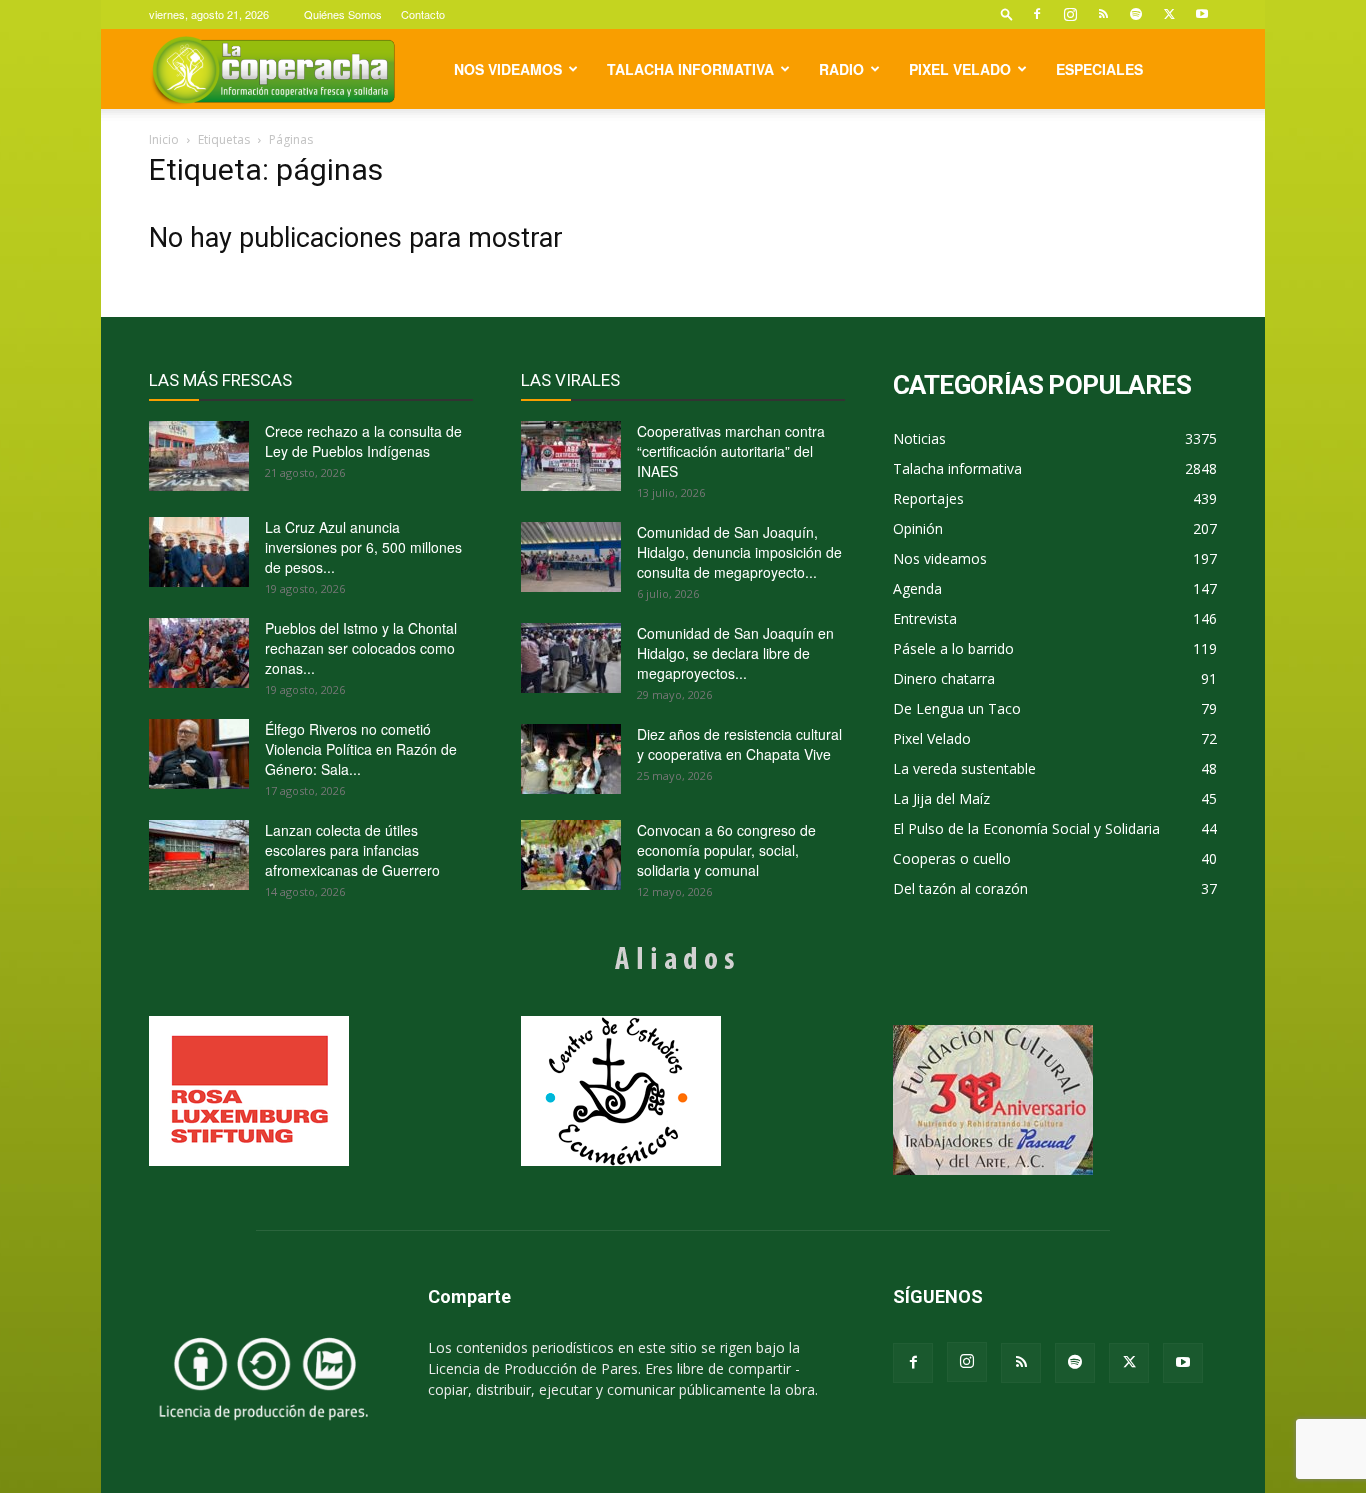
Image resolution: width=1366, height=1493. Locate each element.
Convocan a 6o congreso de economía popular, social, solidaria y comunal (726, 850)
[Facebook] (1037, 14)
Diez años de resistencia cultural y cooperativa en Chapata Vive (739, 744)
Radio (841, 69)
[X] (1169, 14)
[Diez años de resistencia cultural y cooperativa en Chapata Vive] (571, 759)
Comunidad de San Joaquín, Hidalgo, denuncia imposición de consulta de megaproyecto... (739, 552)
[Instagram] (1070, 14)
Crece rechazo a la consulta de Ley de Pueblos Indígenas (363, 441)
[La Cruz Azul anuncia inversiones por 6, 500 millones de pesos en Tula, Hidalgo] (199, 552)
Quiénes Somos (343, 14)
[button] (1007, 13)
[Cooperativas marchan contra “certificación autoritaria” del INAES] (571, 456)
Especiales (1099, 69)
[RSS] (1103, 14)
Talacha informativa (690, 69)
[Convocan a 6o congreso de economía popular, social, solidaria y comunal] (571, 855)
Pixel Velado (960, 69)
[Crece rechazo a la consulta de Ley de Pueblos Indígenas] (199, 456)
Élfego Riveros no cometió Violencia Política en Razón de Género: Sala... (361, 749)
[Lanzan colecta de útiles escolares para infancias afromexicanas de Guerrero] (199, 855)
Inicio (164, 139)
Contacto (423, 14)
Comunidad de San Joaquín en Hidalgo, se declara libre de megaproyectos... (735, 653)
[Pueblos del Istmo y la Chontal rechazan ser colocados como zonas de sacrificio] (199, 653)
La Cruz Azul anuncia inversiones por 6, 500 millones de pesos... (363, 547)
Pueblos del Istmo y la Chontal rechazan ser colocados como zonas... (361, 648)
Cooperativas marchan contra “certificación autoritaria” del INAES (731, 451)
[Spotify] (1136, 14)
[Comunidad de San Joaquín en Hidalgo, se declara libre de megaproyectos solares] (571, 658)
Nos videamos (508, 69)
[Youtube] (1202, 14)
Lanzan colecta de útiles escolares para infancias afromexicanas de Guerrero (352, 850)
